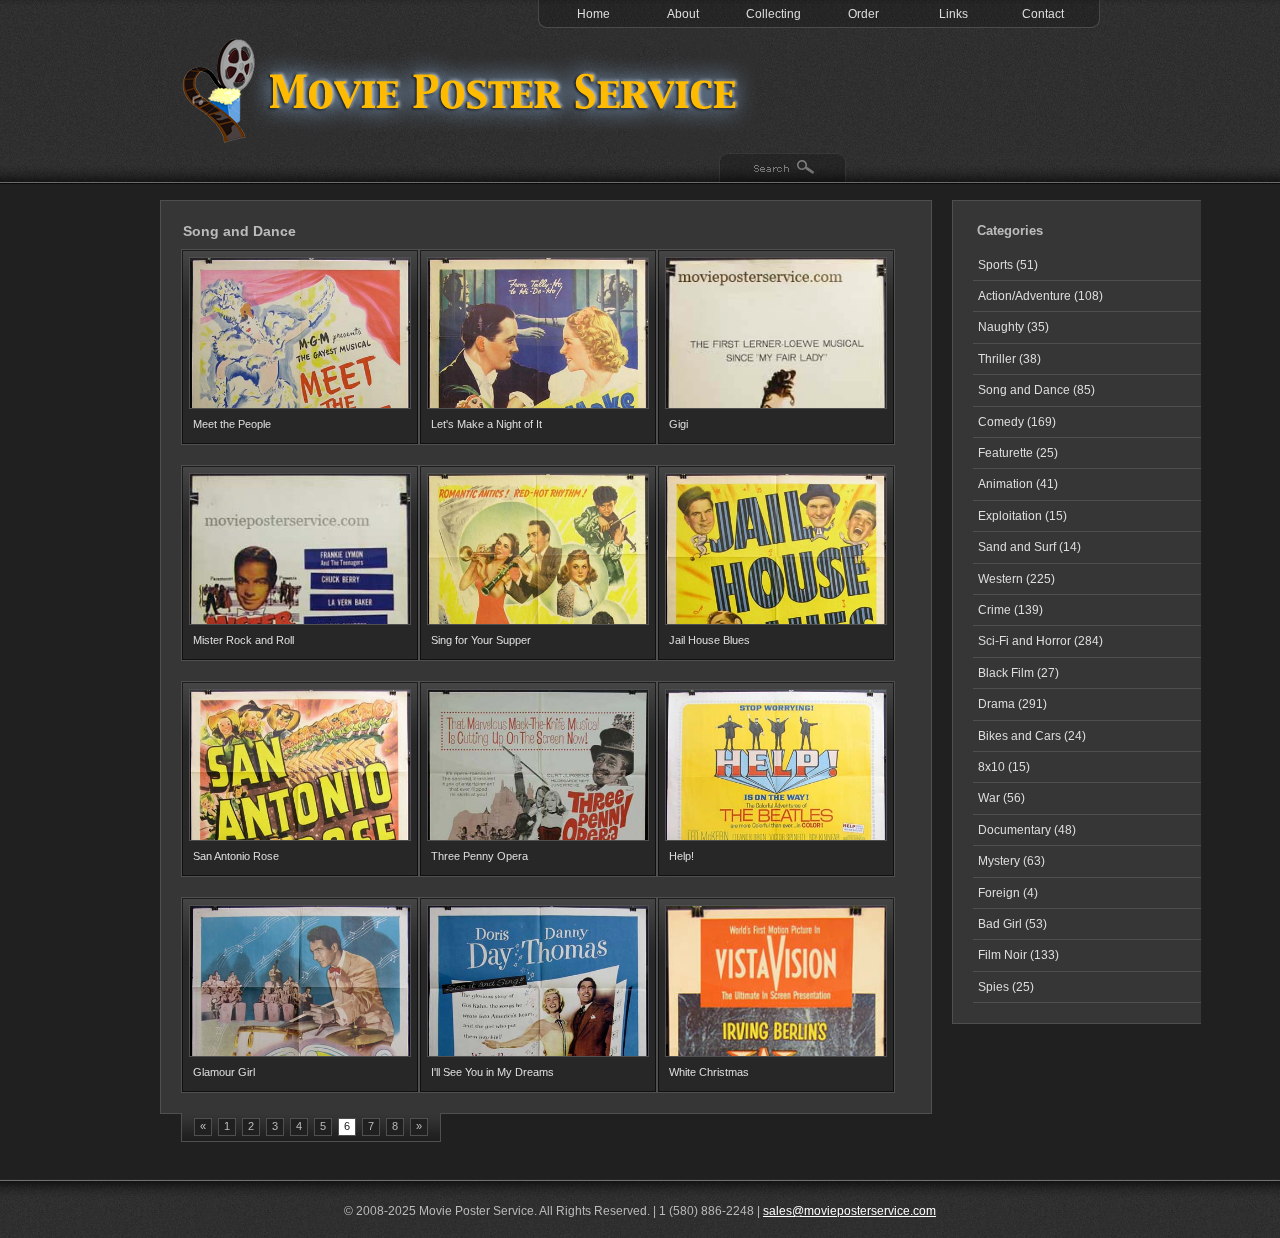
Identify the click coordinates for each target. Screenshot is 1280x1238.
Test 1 (465, 90)
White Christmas (709, 1072)
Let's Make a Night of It (486, 424)
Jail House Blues (709, 640)
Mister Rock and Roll (243, 640)
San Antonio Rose (236, 856)
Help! (681, 856)
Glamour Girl (224, 1072)
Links (953, 14)
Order (863, 14)
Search (782, 169)
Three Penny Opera (479, 856)
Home (593, 14)
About (683, 14)
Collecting (773, 14)
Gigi (678, 424)
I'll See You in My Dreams (492, 1072)
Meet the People (232, 424)
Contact (1043, 14)
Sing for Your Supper (481, 640)
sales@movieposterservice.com (849, 1211)
